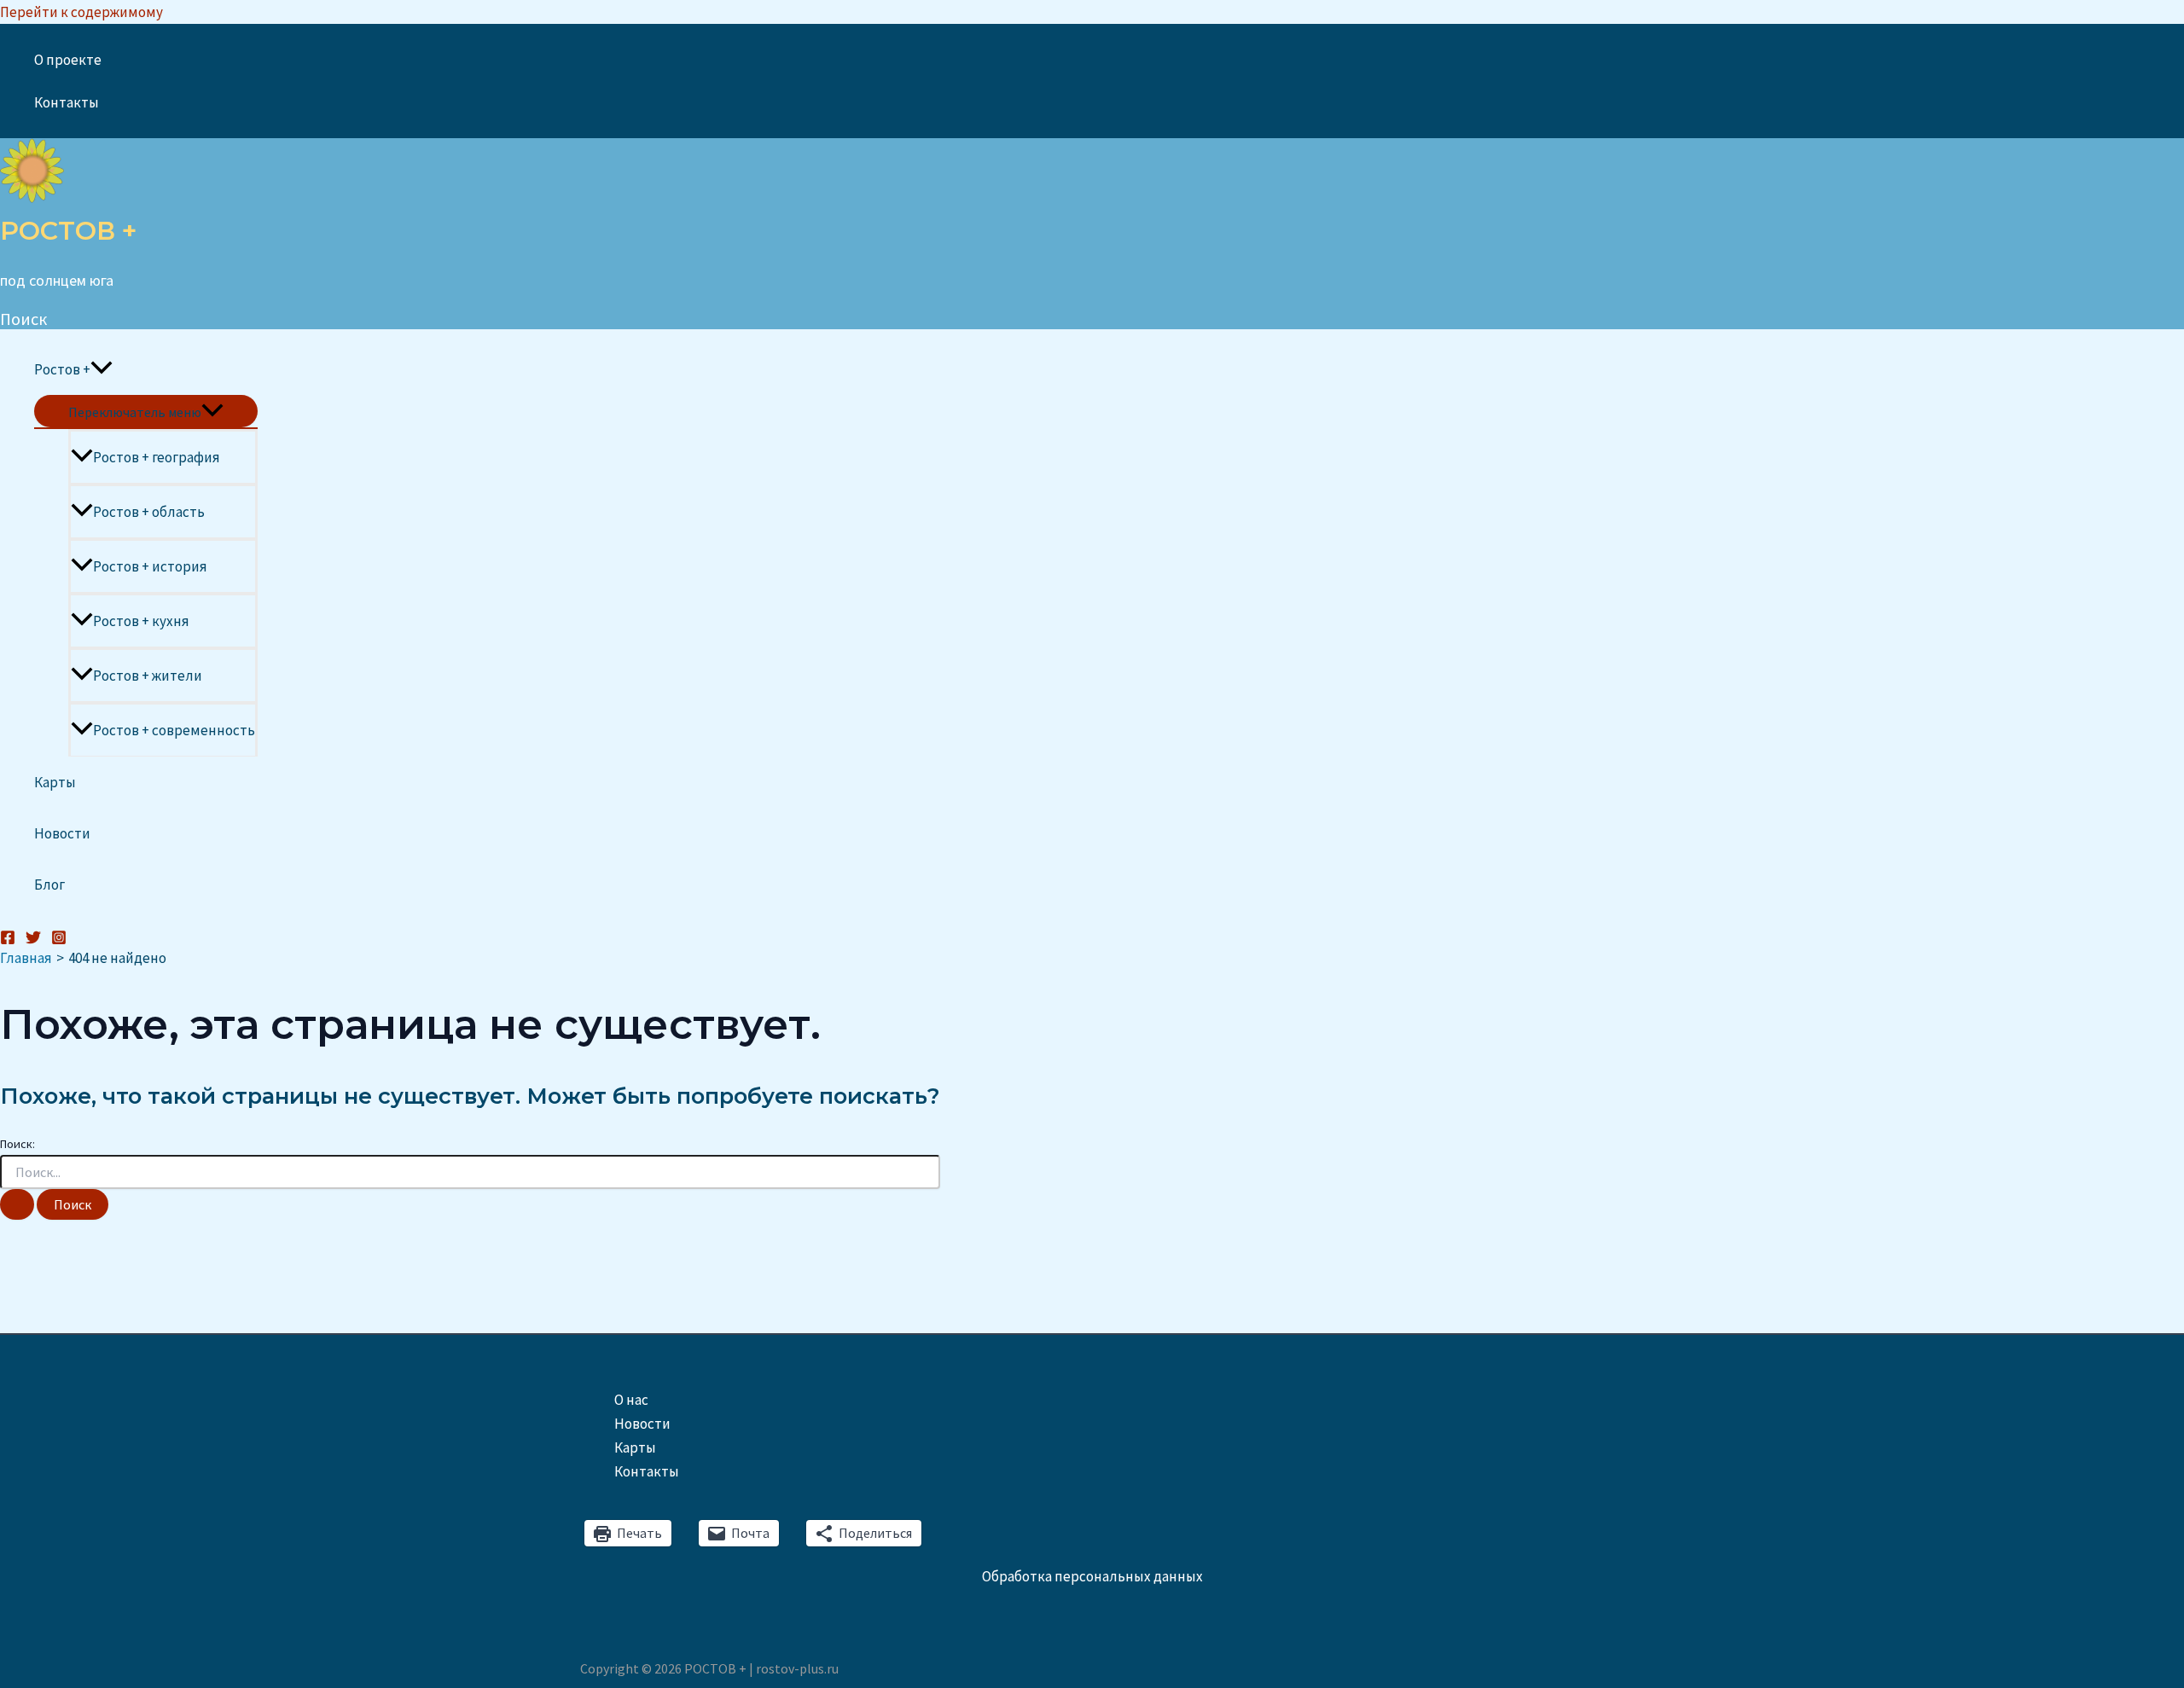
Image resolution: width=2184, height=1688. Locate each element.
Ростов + (62, 369)
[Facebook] (8, 940)
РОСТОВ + (68, 231)
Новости (62, 833)
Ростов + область (149, 512)
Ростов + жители (148, 676)
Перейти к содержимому (81, 12)
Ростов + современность (174, 730)
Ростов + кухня (141, 621)
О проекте (68, 60)
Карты (55, 782)
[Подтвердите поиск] (17, 1204)
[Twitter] (33, 940)
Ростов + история (150, 566)
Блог (49, 885)
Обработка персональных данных (1092, 1576)
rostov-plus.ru (797, 1668)
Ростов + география (157, 457)
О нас (631, 1400)
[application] (102, 369)
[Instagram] (59, 940)
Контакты (67, 102)
